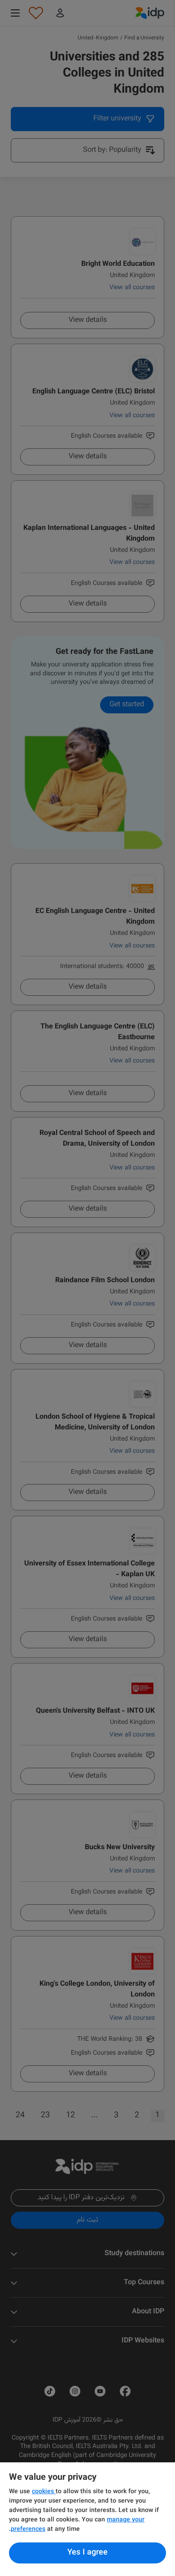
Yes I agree (87, 2553)
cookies (44, 2492)
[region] (87, 2519)
